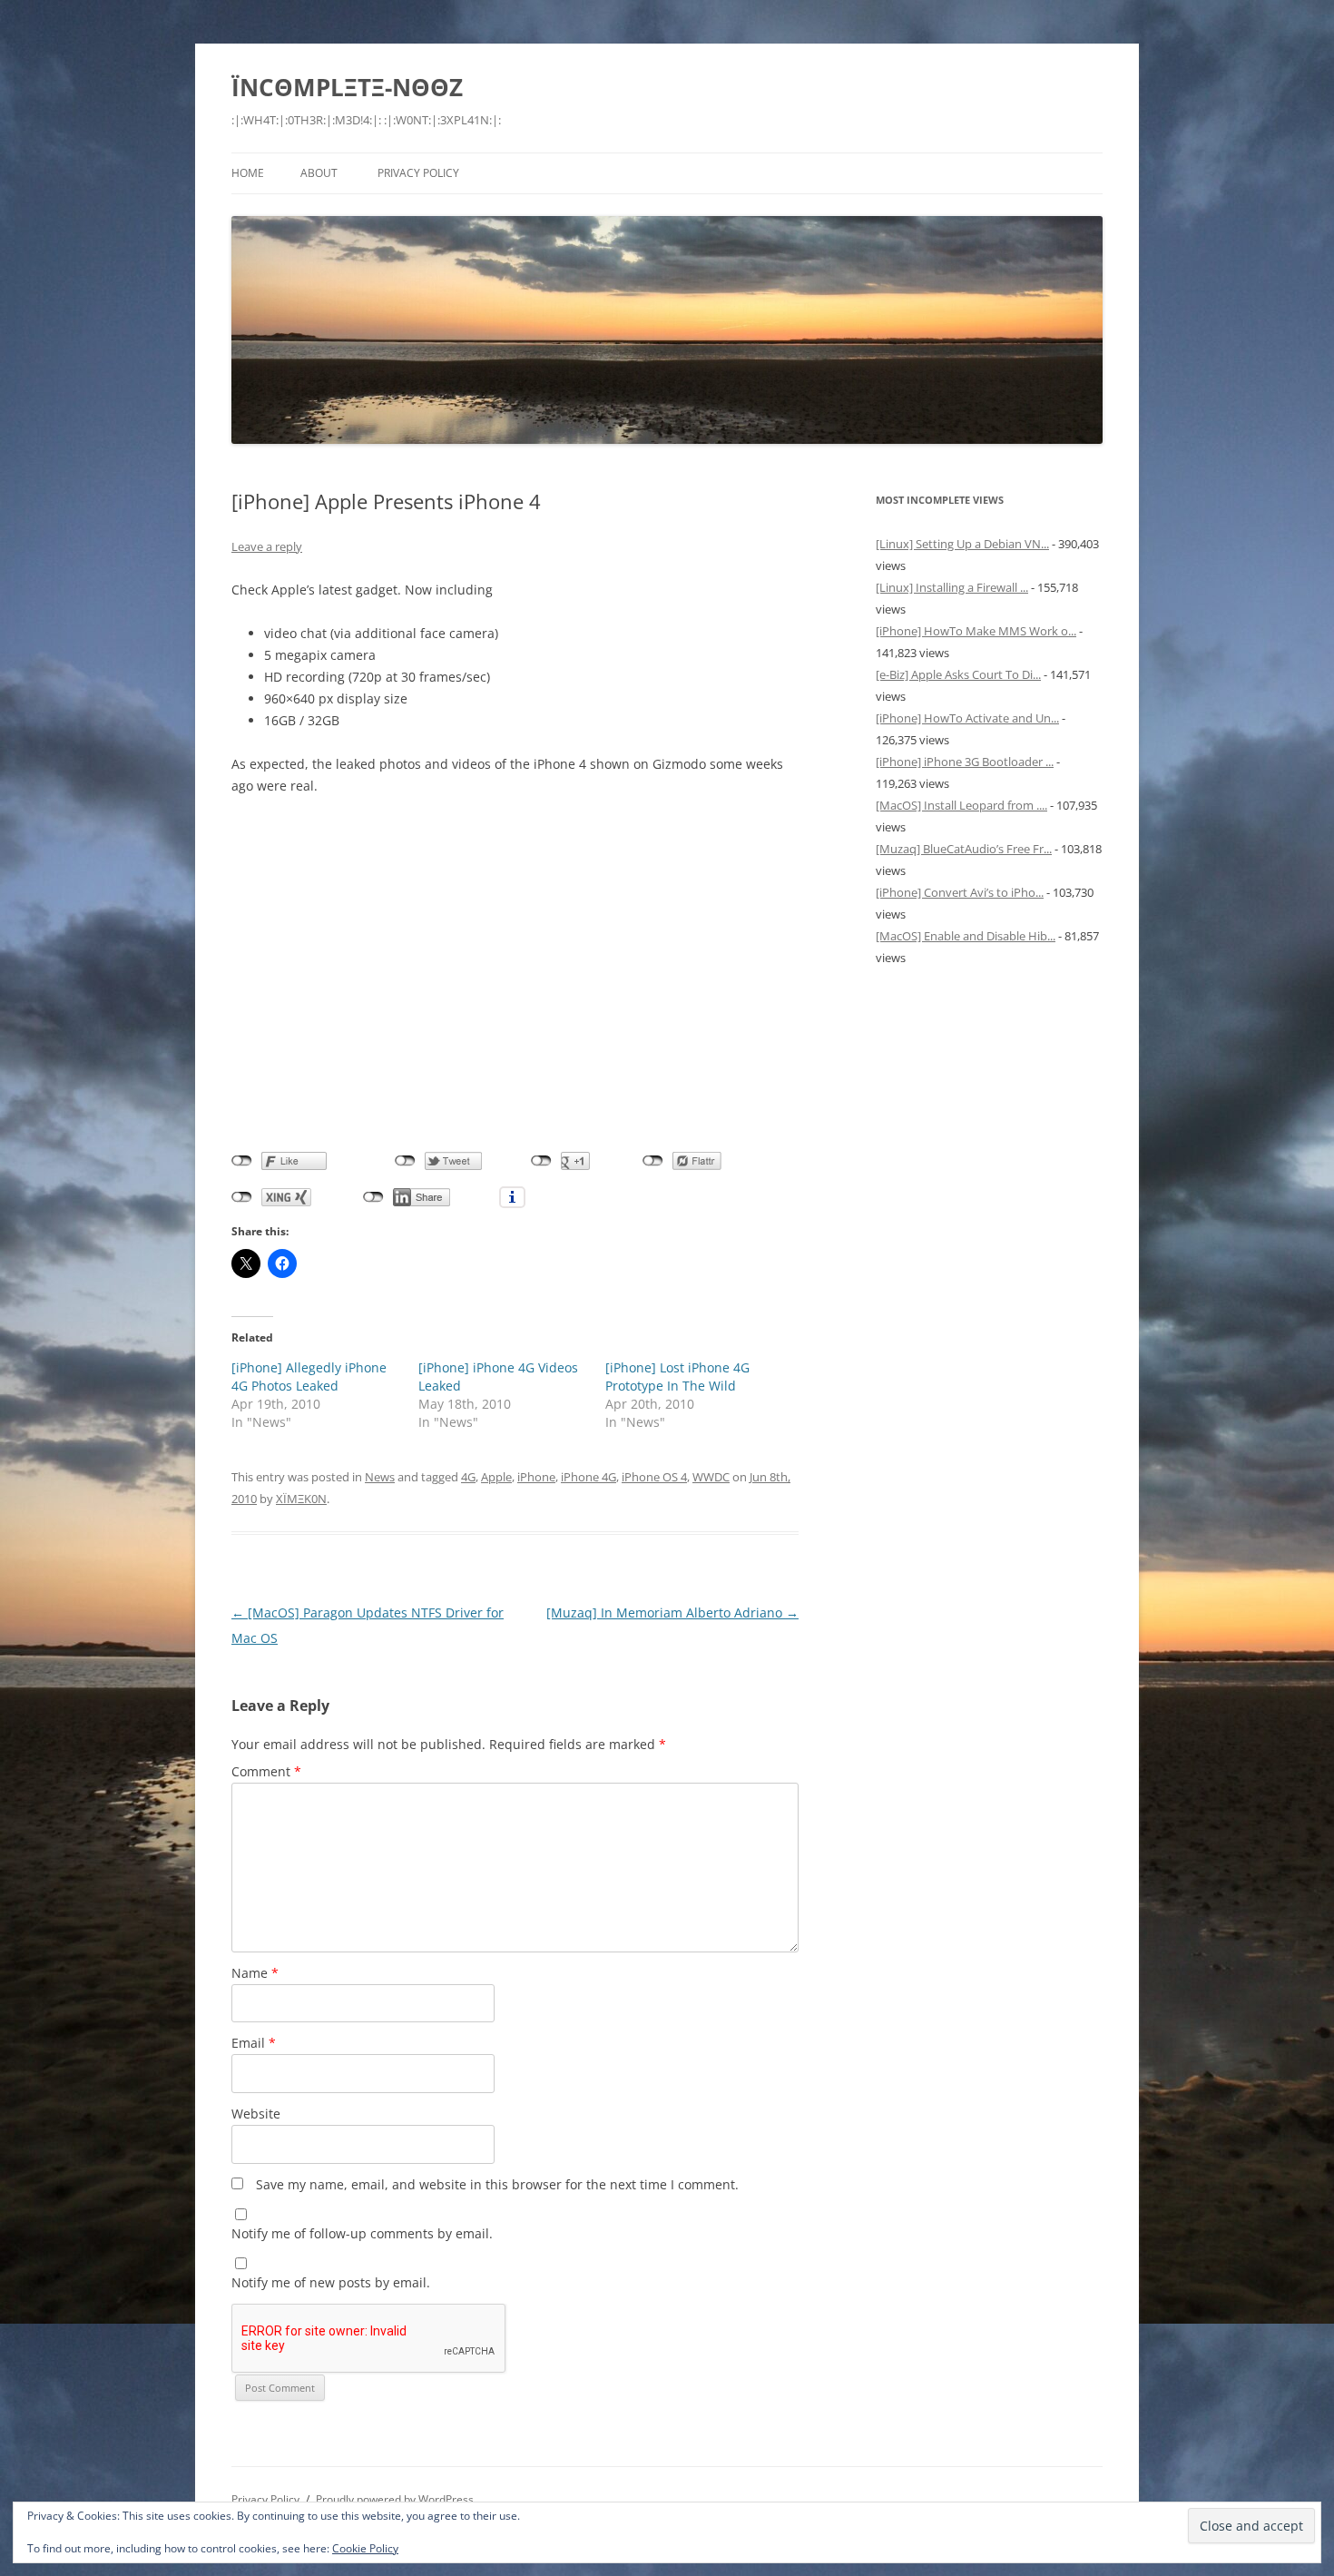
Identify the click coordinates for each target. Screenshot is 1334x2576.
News (380, 1477)
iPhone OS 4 (654, 1477)
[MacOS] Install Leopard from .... (961, 805)
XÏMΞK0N (301, 1499)
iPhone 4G (589, 1477)
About (319, 173)
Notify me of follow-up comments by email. (362, 2233)
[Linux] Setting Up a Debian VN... (962, 544)
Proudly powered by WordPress (395, 2499)
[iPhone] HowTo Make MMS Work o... (976, 631)
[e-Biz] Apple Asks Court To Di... (958, 674)
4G (468, 1477)
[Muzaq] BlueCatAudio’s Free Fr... (964, 849)
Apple (496, 1477)
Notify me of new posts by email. (331, 2282)
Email (254, 2043)
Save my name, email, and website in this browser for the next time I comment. (497, 2184)
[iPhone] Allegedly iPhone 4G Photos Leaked (309, 1376)
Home (248, 173)
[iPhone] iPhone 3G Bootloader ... (965, 762)
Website (256, 2114)
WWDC (711, 1477)
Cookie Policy (365, 2548)
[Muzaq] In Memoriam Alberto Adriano (672, 1612)
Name (255, 1973)
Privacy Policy (418, 173)
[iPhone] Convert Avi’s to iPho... (960, 892)
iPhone (536, 1477)
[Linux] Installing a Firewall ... (952, 587)
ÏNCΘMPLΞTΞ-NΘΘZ (347, 87)
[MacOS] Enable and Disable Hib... (966, 936)
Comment (266, 1771)
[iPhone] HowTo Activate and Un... (967, 718)
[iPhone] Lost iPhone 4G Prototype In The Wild (677, 1376)
